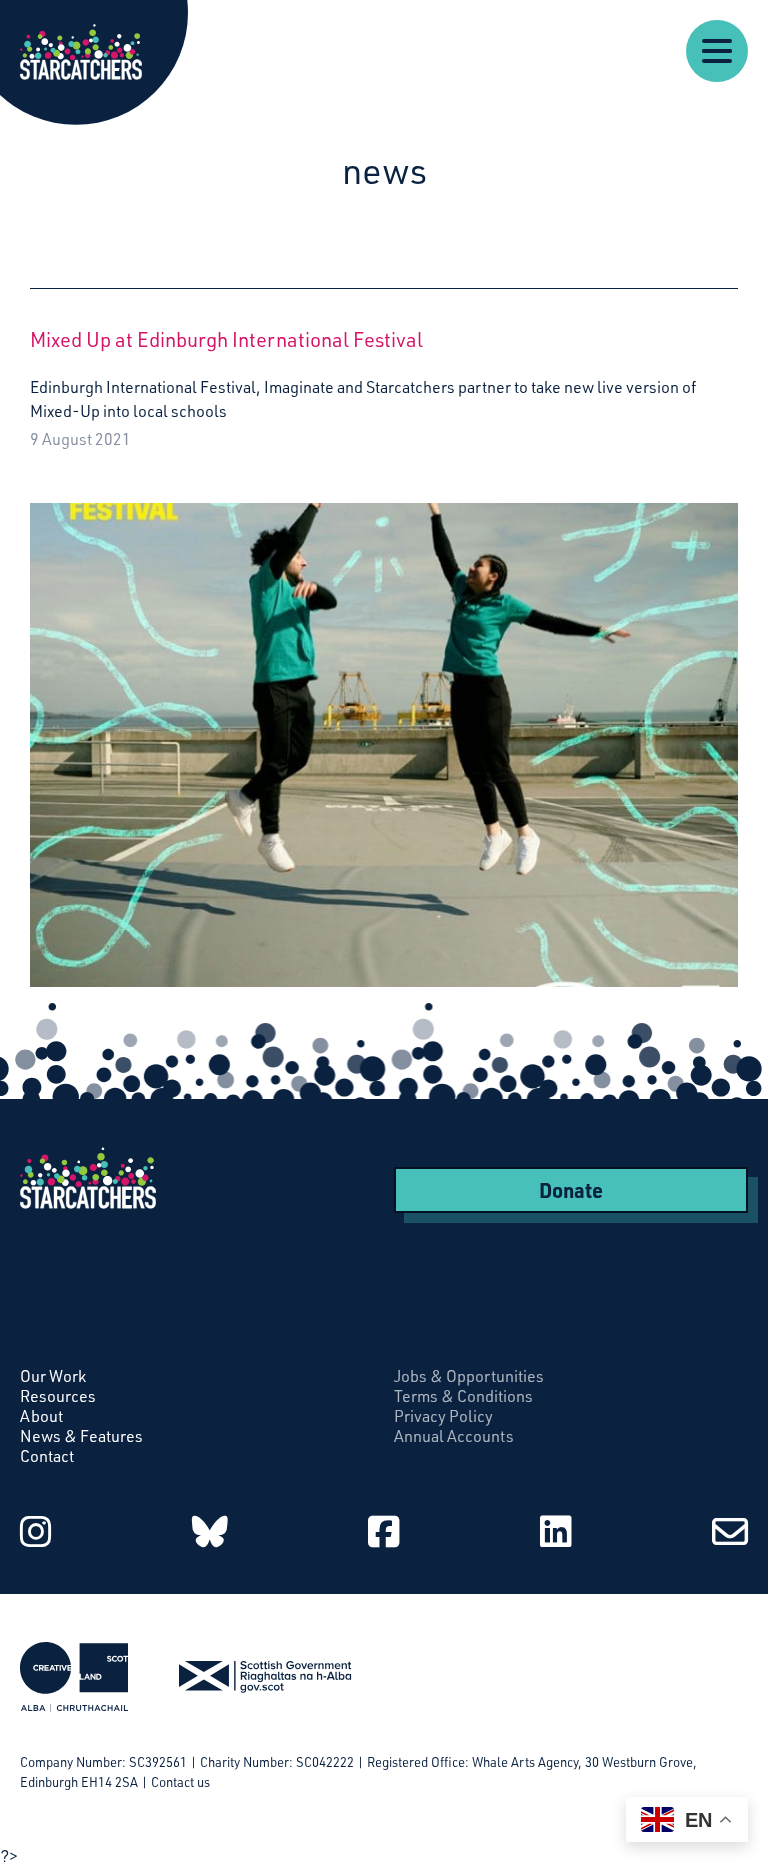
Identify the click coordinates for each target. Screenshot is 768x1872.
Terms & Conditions (463, 1396)
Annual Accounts (454, 1436)
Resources (58, 1396)
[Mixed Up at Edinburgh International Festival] (384, 728)
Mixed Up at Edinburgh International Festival (226, 339)
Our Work (53, 1376)
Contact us (180, 1782)
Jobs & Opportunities (469, 1376)
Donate (571, 1190)
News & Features (81, 1436)
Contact (47, 1456)
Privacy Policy (443, 1416)
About (41, 1416)
